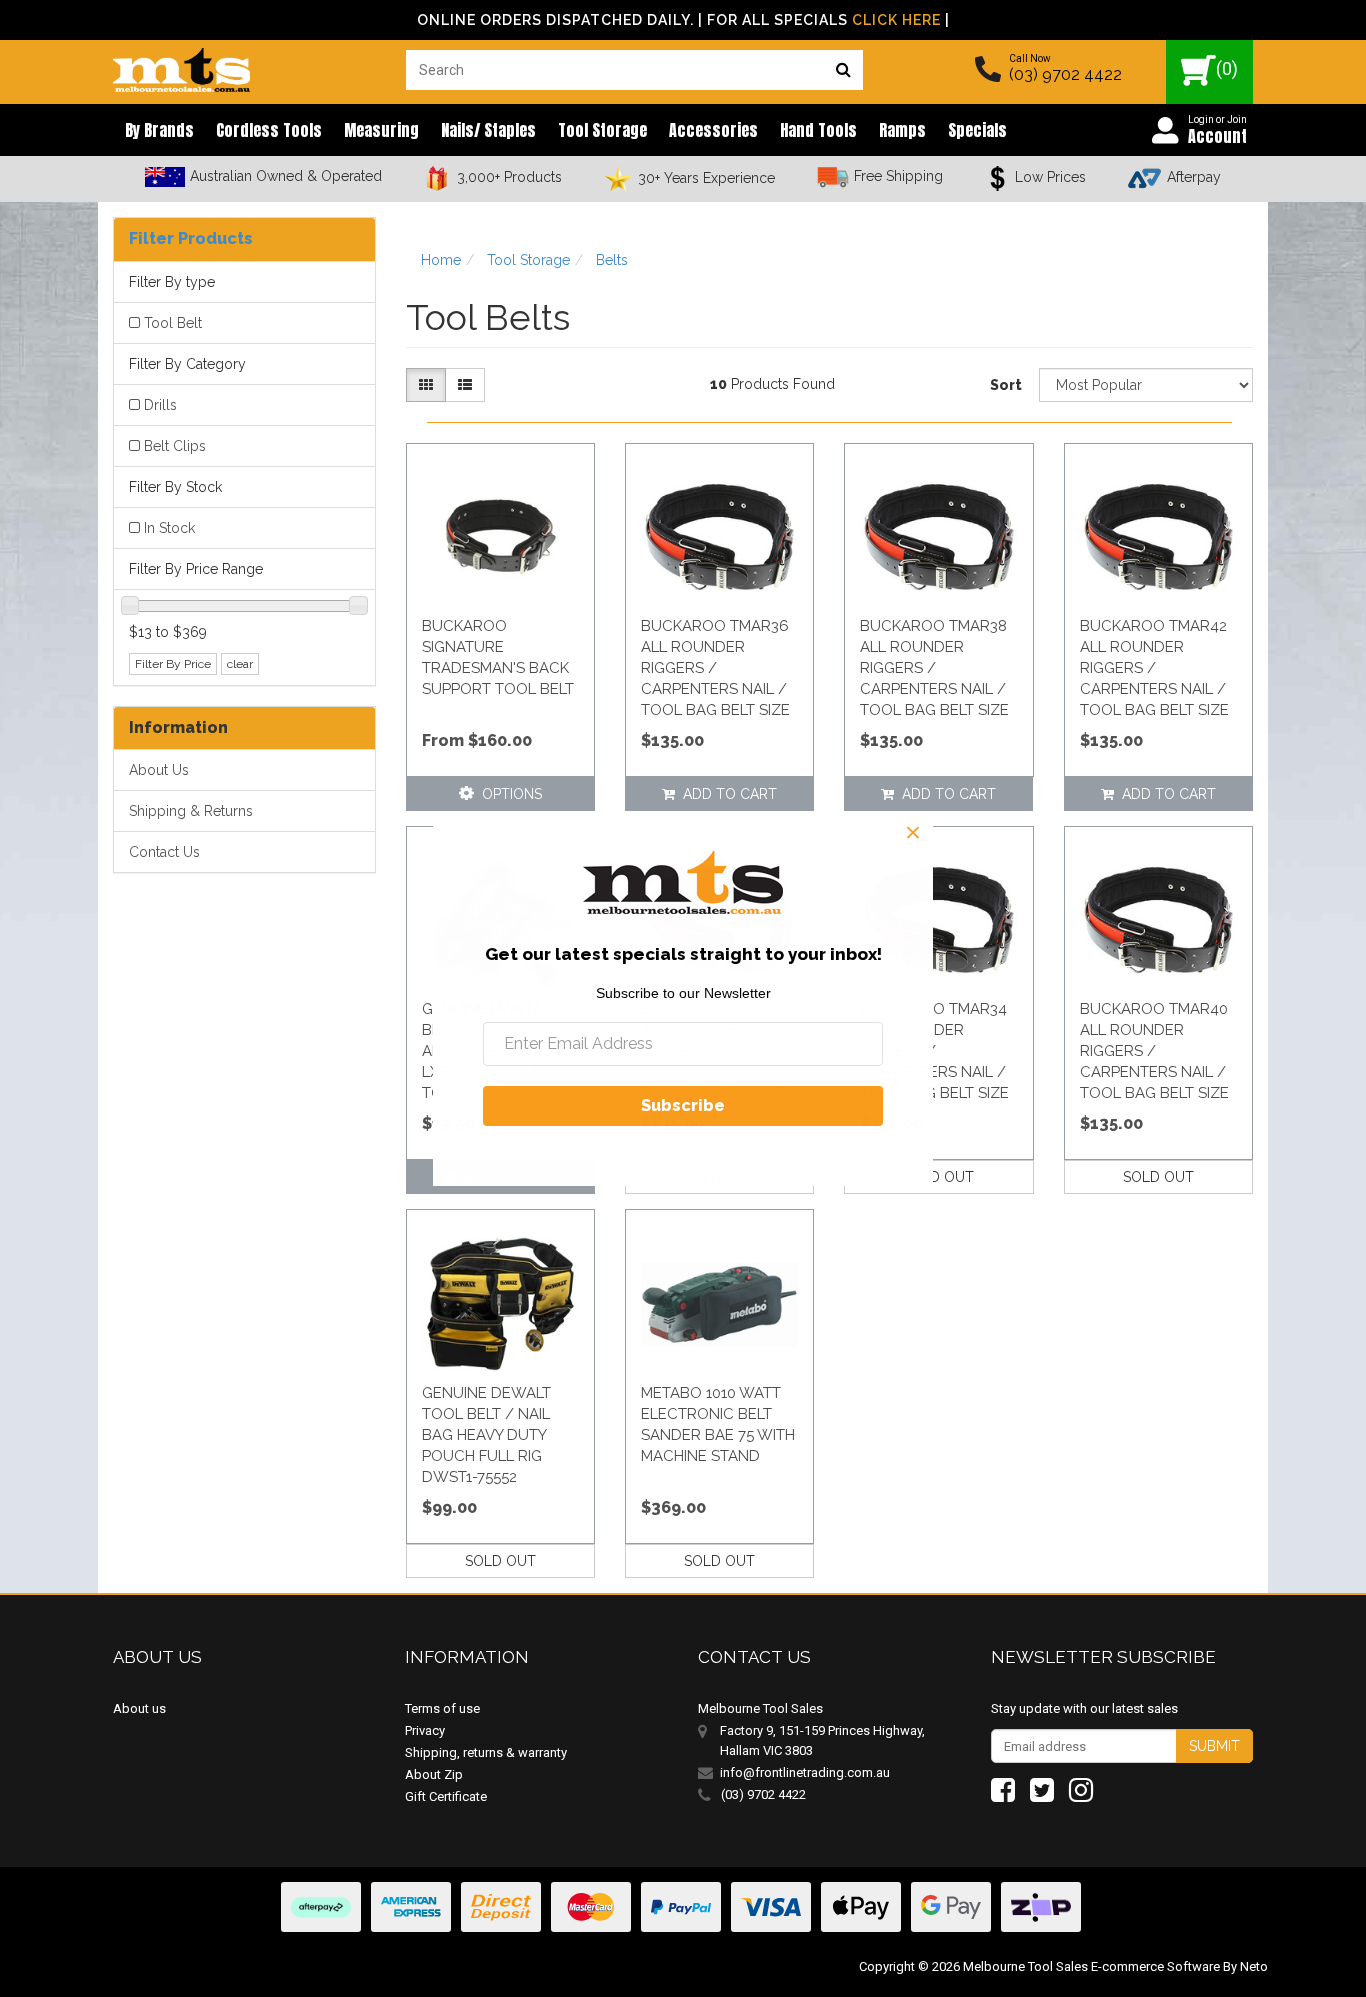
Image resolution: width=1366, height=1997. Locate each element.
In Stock (169, 528)
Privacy (425, 1730)
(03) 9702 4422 (1065, 74)
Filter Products (191, 238)
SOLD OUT (938, 1177)
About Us (159, 770)
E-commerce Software (1155, 1966)
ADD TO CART (726, 794)
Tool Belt (173, 323)
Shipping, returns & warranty (486, 1752)
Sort (1006, 385)
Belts (612, 260)
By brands (159, 130)
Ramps (902, 130)
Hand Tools (818, 130)
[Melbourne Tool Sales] (181, 65)
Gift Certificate (446, 1796)
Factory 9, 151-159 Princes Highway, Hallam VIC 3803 (822, 1740)
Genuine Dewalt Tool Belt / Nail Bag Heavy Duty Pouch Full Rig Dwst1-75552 (486, 1435)
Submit (1214, 1746)
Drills (160, 405)
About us (139, 1708)
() (1227, 68)
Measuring (381, 130)
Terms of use (442, 1708)
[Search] (843, 70)
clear (240, 664)
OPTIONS (508, 794)
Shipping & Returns (191, 811)
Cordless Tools (269, 130)
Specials (977, 130)
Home (441, 260)
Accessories (713, 130)
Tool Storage (602, 130)
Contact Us (164, 852)
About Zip (434, 1774)
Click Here (896, 20)
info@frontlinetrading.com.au (805, 1772)
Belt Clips (175, 446)
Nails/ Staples (488, 130)
